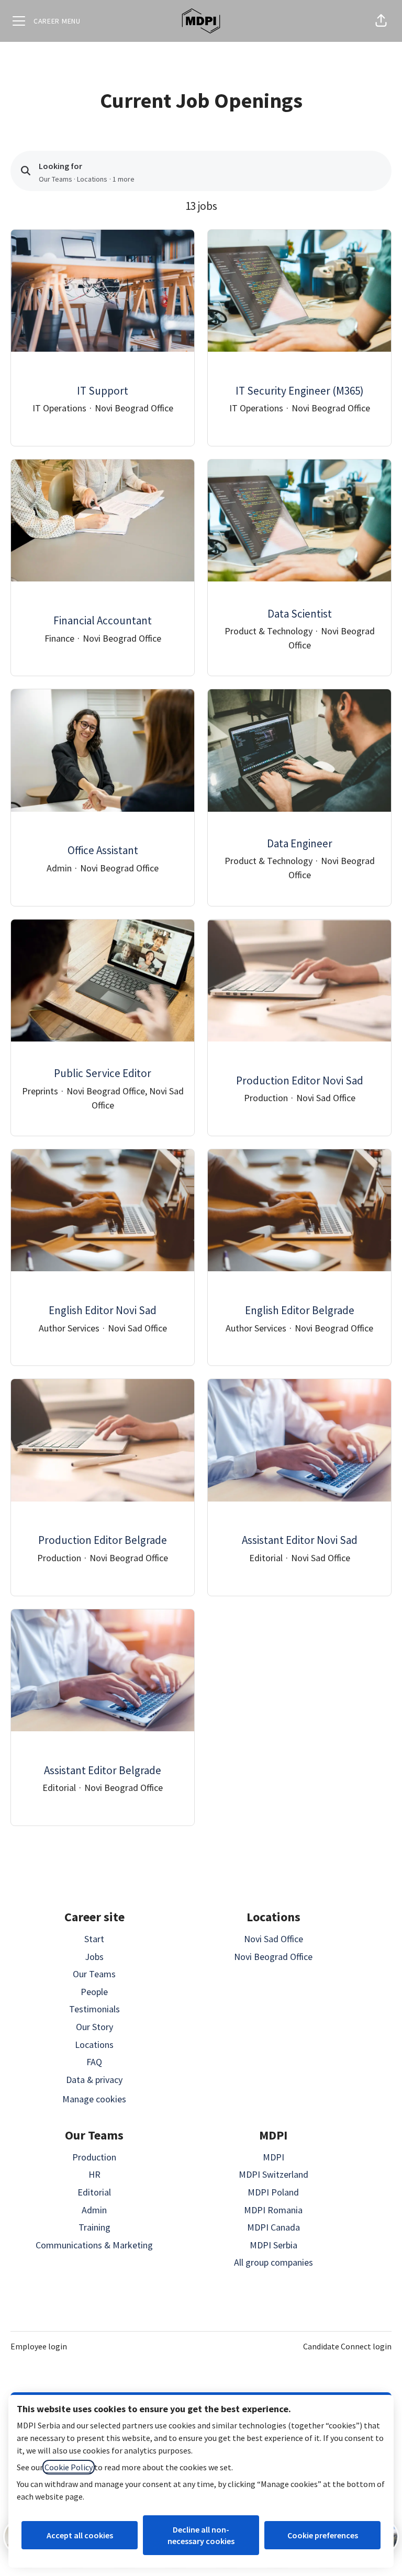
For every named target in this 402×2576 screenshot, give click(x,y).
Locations (94, 2045)
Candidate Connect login (347, 2346)
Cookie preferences (323, 2535)
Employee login (39, 2346)
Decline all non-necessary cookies (201, 2535)
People (94, 1992)
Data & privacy (94, 2080)
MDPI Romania (273, 2210)
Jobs (94, 1957)
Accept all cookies (80, 2535)
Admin (94, 2210)
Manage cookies (94, 2099)
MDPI (273, 2157)
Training (94, 2227)
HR (94, 2174)
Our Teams (94, 1974)
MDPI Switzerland (273, 2174)
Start (94, 1939)
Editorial (94, 2192)
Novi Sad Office (273, 1939)
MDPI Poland (273, 2192)
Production (94, 2157)
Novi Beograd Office (273, 1957)
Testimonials (94, 2009)
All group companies (273, 2262)
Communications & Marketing (94, 2245)
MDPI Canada (273, 2227)
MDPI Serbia (273, 2245)
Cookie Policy (69, 2467)
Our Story (94, 2027)
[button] (381, 21)
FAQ (94, 2062)
